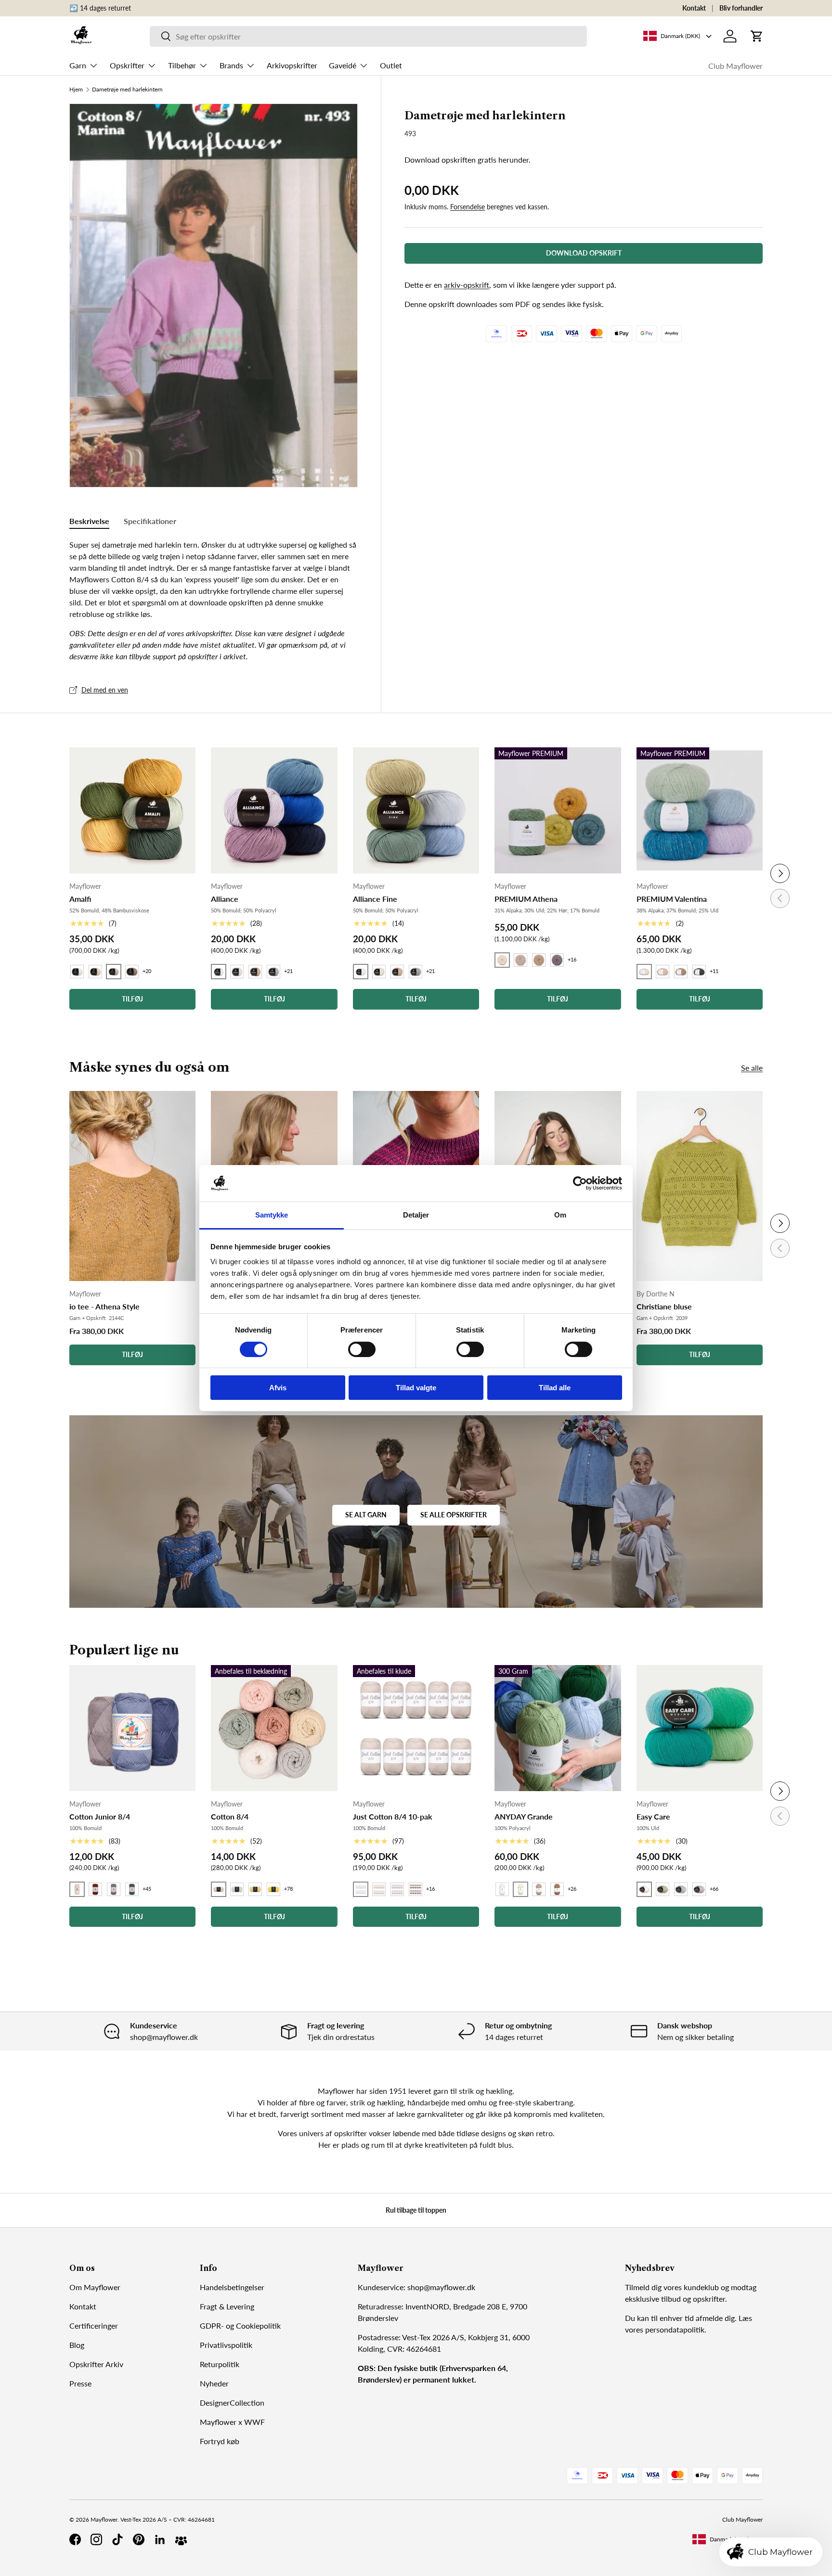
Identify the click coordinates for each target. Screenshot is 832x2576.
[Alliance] (274, 810)
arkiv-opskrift (467, 285)
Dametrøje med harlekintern (127, 90)
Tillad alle (555, 1388)
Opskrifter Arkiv (96, 2364)
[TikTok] (117, 2539)
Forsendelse (468, 207)
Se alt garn (366, 1515)
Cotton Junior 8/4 (100, 1816)
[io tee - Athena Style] (132, 1186)
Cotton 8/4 (230, 1816)
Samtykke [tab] (272, 1215)
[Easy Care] (700, 1728)
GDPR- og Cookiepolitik (240, 2326)
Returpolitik (220, 2364)
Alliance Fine (375, 899)
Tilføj (132, 1354)
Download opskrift (584, 253)
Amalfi (80, 899)
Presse (80, 2383)
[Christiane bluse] (700, 1186)
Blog (77, 2345)
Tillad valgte (416, 1388)
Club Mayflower (735, 66)
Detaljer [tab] (416, 1215)
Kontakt (694, 8)
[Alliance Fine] (416, 810)
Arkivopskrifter (292, 65)
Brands (231, 65)
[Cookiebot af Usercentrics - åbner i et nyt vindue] (580, 1183)
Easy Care (653, 1816)
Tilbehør (182, 65)
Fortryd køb (220, 2441)
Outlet (391, 65)
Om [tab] (560, 1215)
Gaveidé (343, 65)
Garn (78, 65)
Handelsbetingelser (232, 2287)
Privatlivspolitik (226, 2345)
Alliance (225, 899)
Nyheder (214, 2383)
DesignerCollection (232, 2403)
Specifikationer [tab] (150, 521)
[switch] (362, 1349)
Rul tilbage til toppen (416, 2210)
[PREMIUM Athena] (558, 810)
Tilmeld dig (643, 2287)
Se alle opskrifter (454, 1515)
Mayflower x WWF (232, 2422)
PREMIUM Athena (526, 899)
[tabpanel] (214, 601)
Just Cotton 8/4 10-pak (393, 1816)
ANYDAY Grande (524, 1816)
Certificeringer (94, 2326)
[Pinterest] (139, 2539)
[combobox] (368, 36)
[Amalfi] (132, 810)
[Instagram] (96, 2539)
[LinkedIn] (160, 2539)
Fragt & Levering (227, 2306)
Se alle (752, 1068)
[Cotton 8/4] (274, 1728)
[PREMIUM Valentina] (700, 810)
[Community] (181, 2539)
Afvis (278, 1388)
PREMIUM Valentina (672, 899)
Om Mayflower (95, 2287)
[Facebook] (75, 2539)
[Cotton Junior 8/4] (132, 1728)
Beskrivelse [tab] (89, 521)
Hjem (76, 90)
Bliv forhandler (741, 8)
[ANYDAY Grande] (558, 1728)
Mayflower (104, 2519)
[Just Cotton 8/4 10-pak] (416, 1728)
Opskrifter (127, 65)
